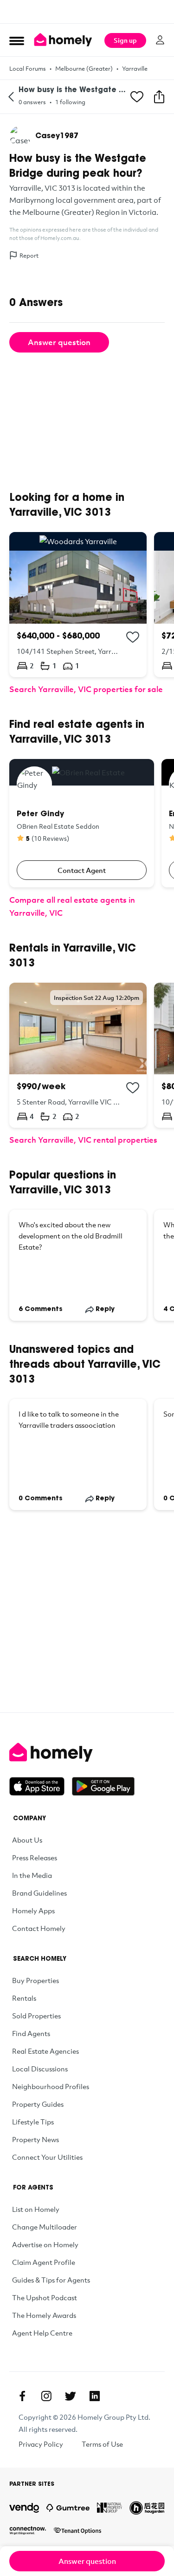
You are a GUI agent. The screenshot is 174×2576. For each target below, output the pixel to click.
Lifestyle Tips (33, 2122)
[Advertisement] (87, 12)
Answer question (59, 342)
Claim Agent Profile (44, 2262)
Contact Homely (39, 1928)
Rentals (24, 1998)
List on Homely (36, 2209)
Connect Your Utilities (47, 2157)
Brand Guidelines (39, 1893)
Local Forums (28, 68)
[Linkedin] (95, 2396)
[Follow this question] (137, 97)
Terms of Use (102, 2444)
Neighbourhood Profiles (51, 2086)
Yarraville (135, 68)
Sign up (125, 40)
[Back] (11, 97)
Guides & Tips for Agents (51, 2280)
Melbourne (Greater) (84, 68)
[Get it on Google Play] (103, 1786)
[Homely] (87, 1752)
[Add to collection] (133, 637)
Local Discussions (40, 2069)
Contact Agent (82, 870)
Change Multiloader (45, 2227)
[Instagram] (46, 2396)
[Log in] (160, 40)
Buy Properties (35, 1980)
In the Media (32, 1875)
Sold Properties (36, 2016)
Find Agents (31, 2033)
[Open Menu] (17, 40)
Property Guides (38, 2104)
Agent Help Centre (42, 2333)
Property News (35, 2139)
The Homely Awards (44, 2315)
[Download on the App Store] (41, 1786)
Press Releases (35, 1857)
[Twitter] (71, 2396)
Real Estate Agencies (45, 2051)
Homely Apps (33, 1910)
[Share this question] (159, 97)
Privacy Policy (41, 2444)
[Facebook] (22, 2396)
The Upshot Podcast (45, 2297)
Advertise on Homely (45, 2244)
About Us (27, 1840)
